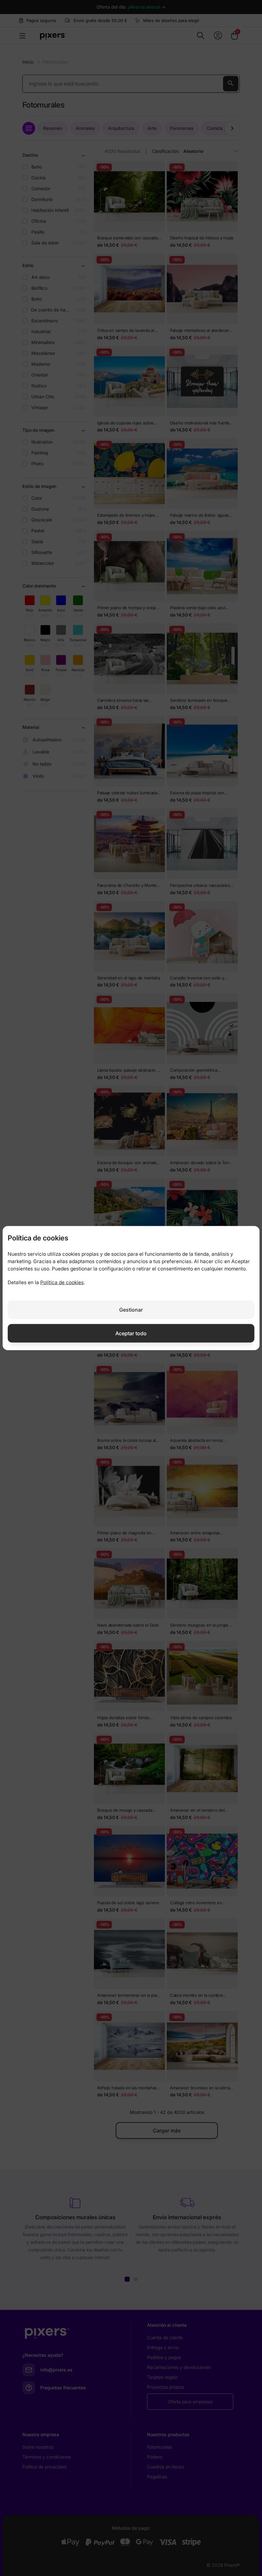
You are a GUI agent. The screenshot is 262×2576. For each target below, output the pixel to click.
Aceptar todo (131, 1333)
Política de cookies (62, 1282)
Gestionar (131, 1309)
